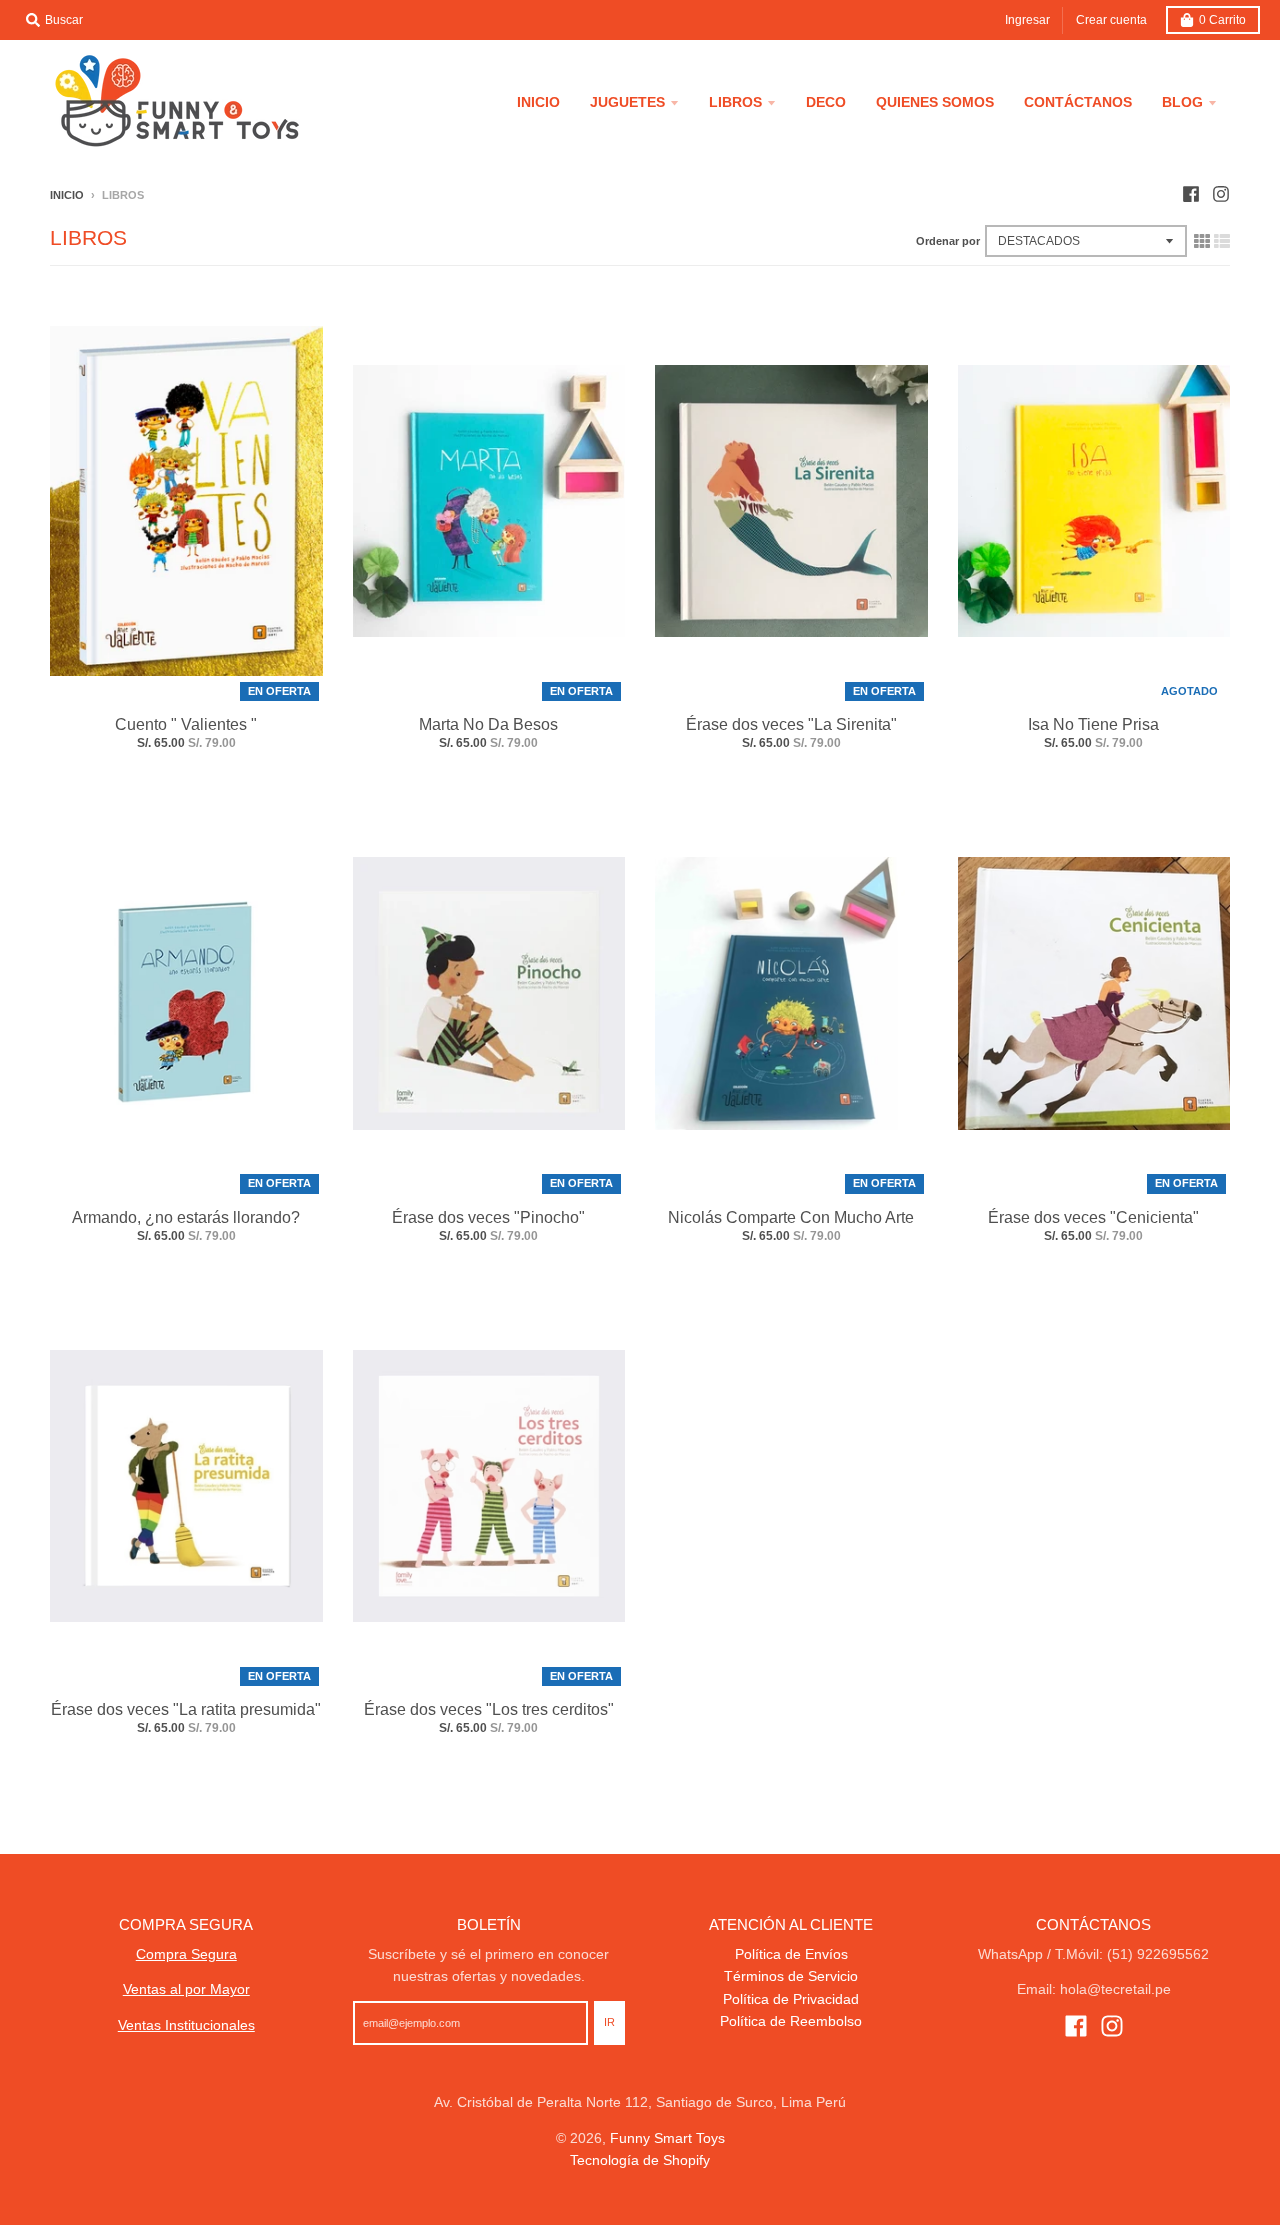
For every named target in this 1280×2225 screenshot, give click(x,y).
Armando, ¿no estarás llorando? (186, 1217)
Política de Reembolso (791, 2021)
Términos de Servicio (791, 1976)
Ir (609, 2022)
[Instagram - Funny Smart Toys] (1221, 194)
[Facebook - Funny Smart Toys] (1191, 194)
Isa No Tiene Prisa (1093, 724)
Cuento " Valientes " (186, 724)
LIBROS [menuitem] (735, 102)
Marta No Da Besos (488, 724)
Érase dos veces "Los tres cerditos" (489, 1709)
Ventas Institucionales (186, 2025)
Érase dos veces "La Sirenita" (791, 724)
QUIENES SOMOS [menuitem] (935, 102)
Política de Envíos (791, 1954)
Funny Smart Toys (667, 2138)
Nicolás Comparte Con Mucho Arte (791, 1217)
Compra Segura (186, 1954)
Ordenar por (948, 241)
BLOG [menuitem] (1182, 102)
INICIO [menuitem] (538, 102)
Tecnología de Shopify (640, 2160)
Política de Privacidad (791, 1999)
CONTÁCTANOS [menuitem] (1078, 102)
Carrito (1222, 20)
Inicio (67, 195)
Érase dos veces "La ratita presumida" (186, 1709)
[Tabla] (1202, 241)
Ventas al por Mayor (186, 1989)
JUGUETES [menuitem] (627, 102)
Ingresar (1027, 20)
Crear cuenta (1111, 20)
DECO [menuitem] (826, 102)
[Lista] (1222, 241)
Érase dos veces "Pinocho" (488, 1217)
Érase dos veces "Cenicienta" (1093, 1217)
